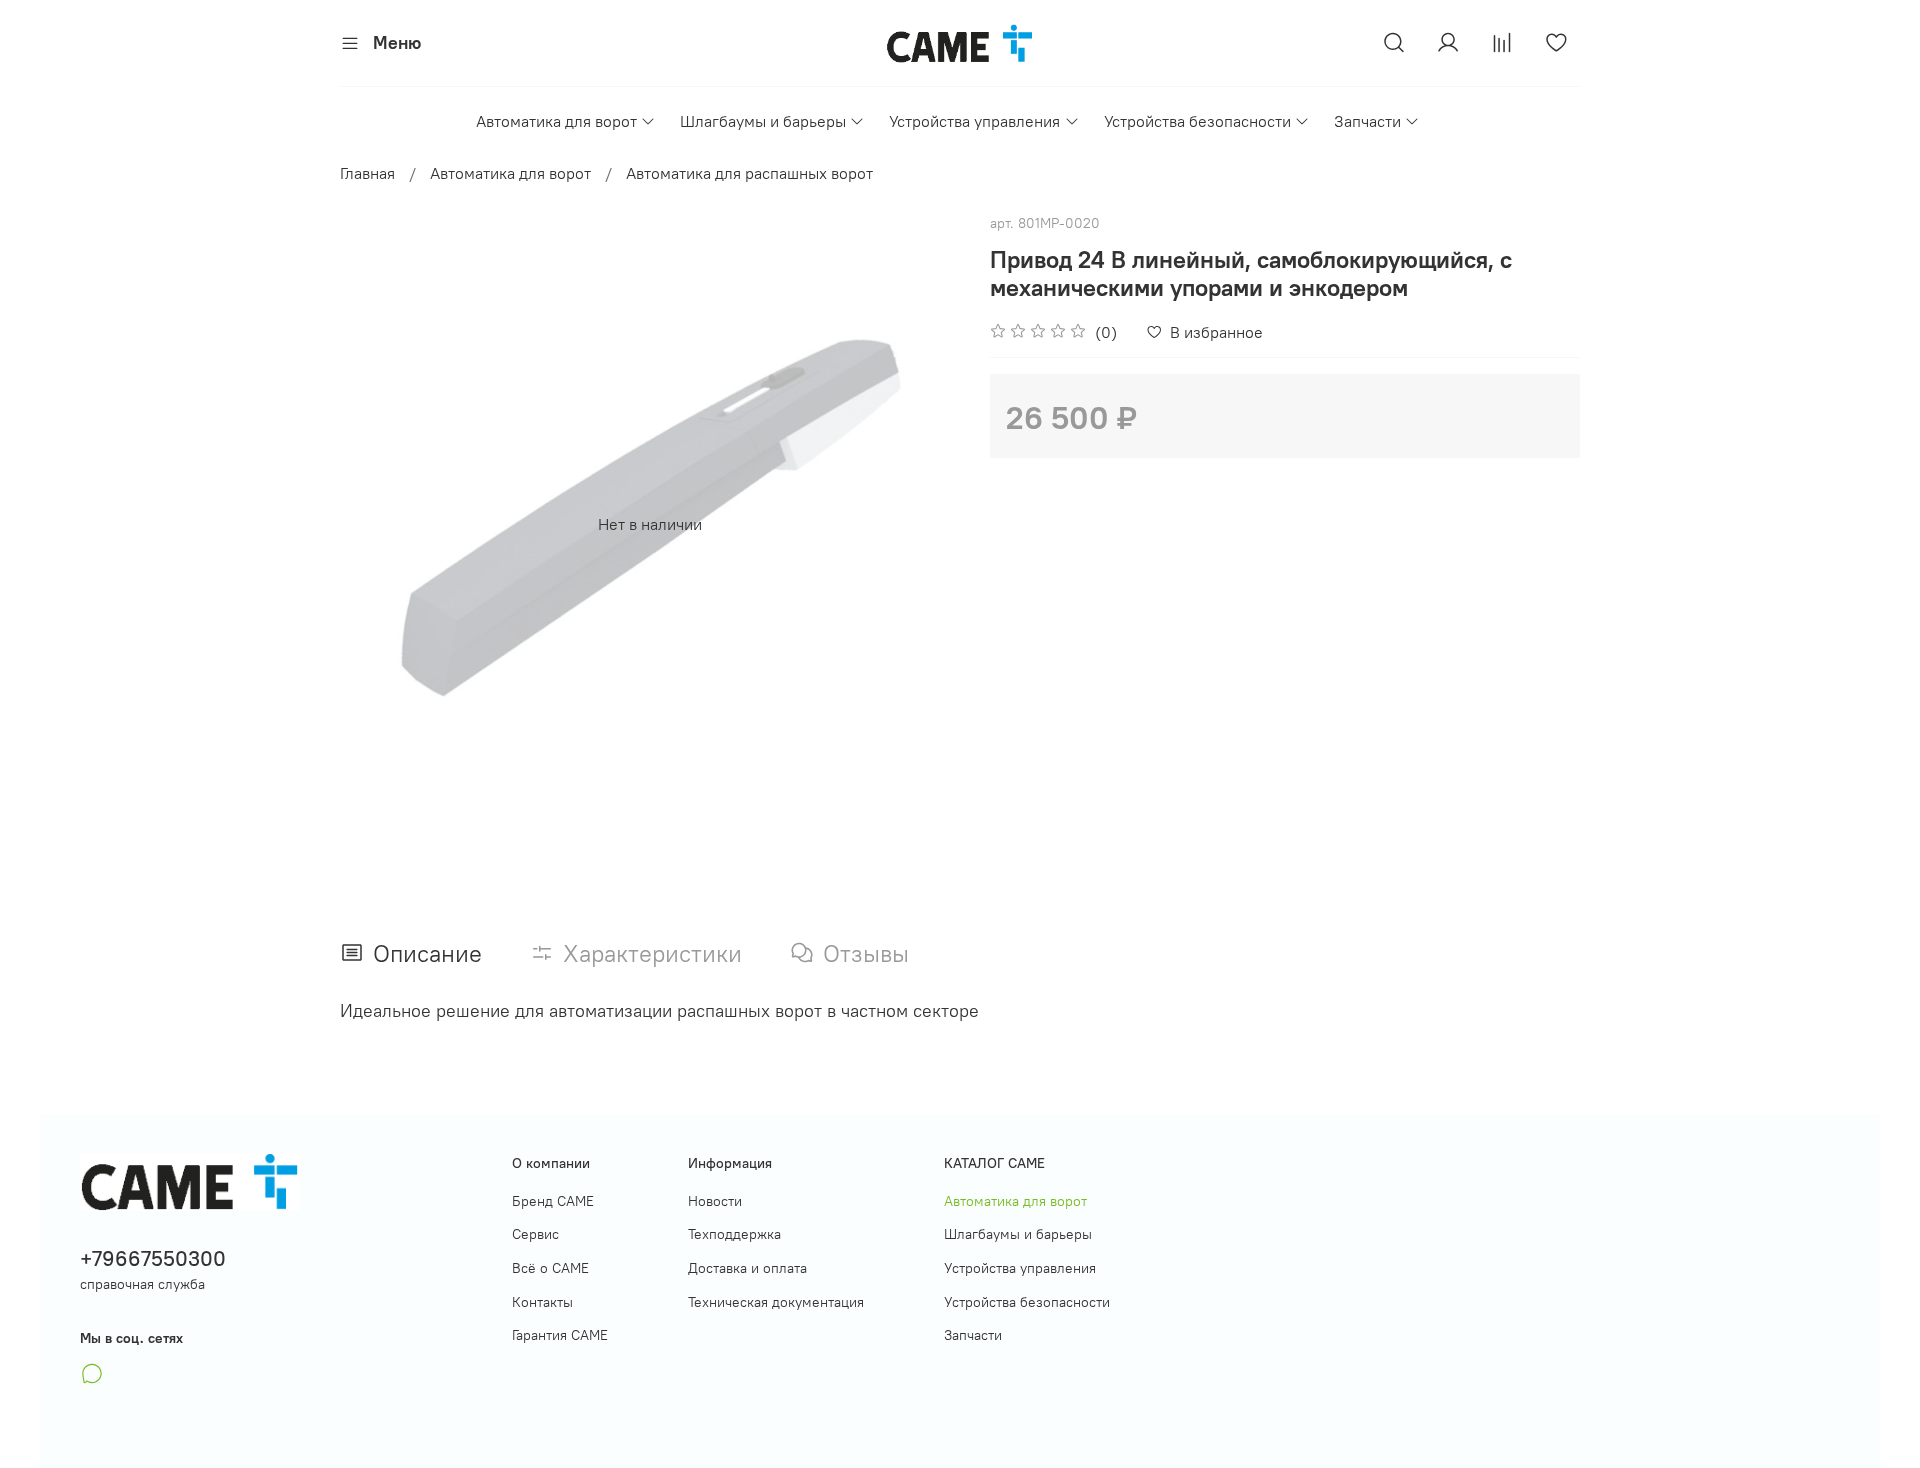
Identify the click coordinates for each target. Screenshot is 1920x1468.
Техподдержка (734, 1234)
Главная (367, 173)
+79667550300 (153, 1258)
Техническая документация (776, 1302)
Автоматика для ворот (556, 121)
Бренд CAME (553, 1201)
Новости (715, 1201)
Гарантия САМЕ (560, 1335)
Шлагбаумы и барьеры (763, 121)
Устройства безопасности (1197, 121)
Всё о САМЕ (550, 1268)
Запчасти (1367, 121)
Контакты (542, 1302)
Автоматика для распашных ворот (749, 173)
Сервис (535, 1234)
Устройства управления (974, 121)
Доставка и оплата (747, 1268)
